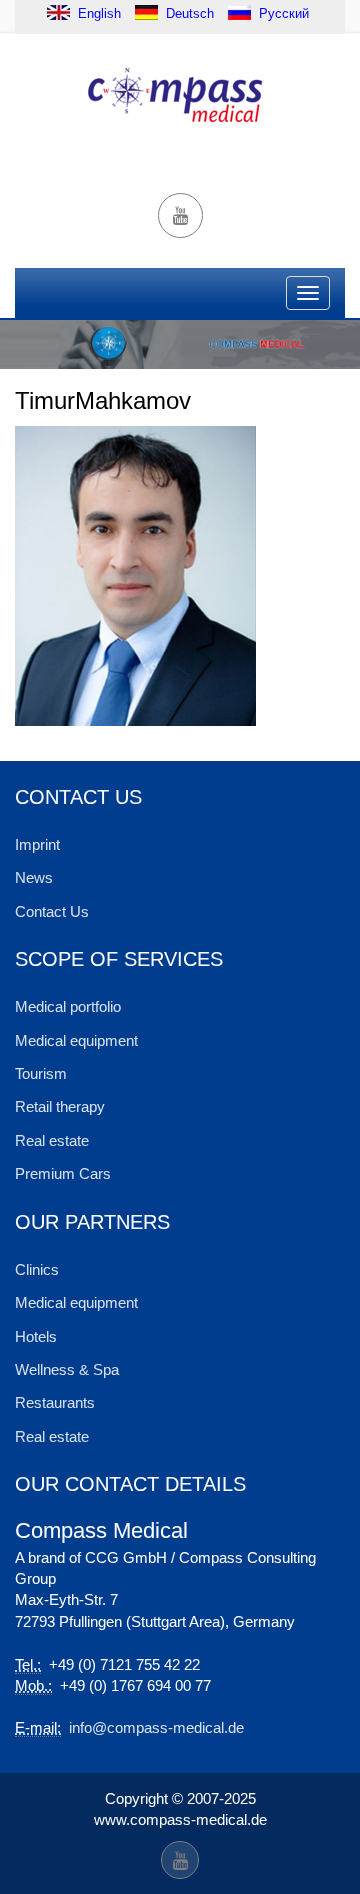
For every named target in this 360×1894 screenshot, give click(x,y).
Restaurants (55, 1402)
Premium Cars (63, 1173)
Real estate (52, 1140)
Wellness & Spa (67, 1369)
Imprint (37, 844)
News (34, 877)
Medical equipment (76, 1040)
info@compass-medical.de (156, 1727)
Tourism (41, 1073)
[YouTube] (180, 215)
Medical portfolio (68, 1006)
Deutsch (190, 13)
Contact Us (52, 911)
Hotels (36, 1336)
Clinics (37, 1269)
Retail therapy (60, 1106)
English (97, 13)
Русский (284, 13)
